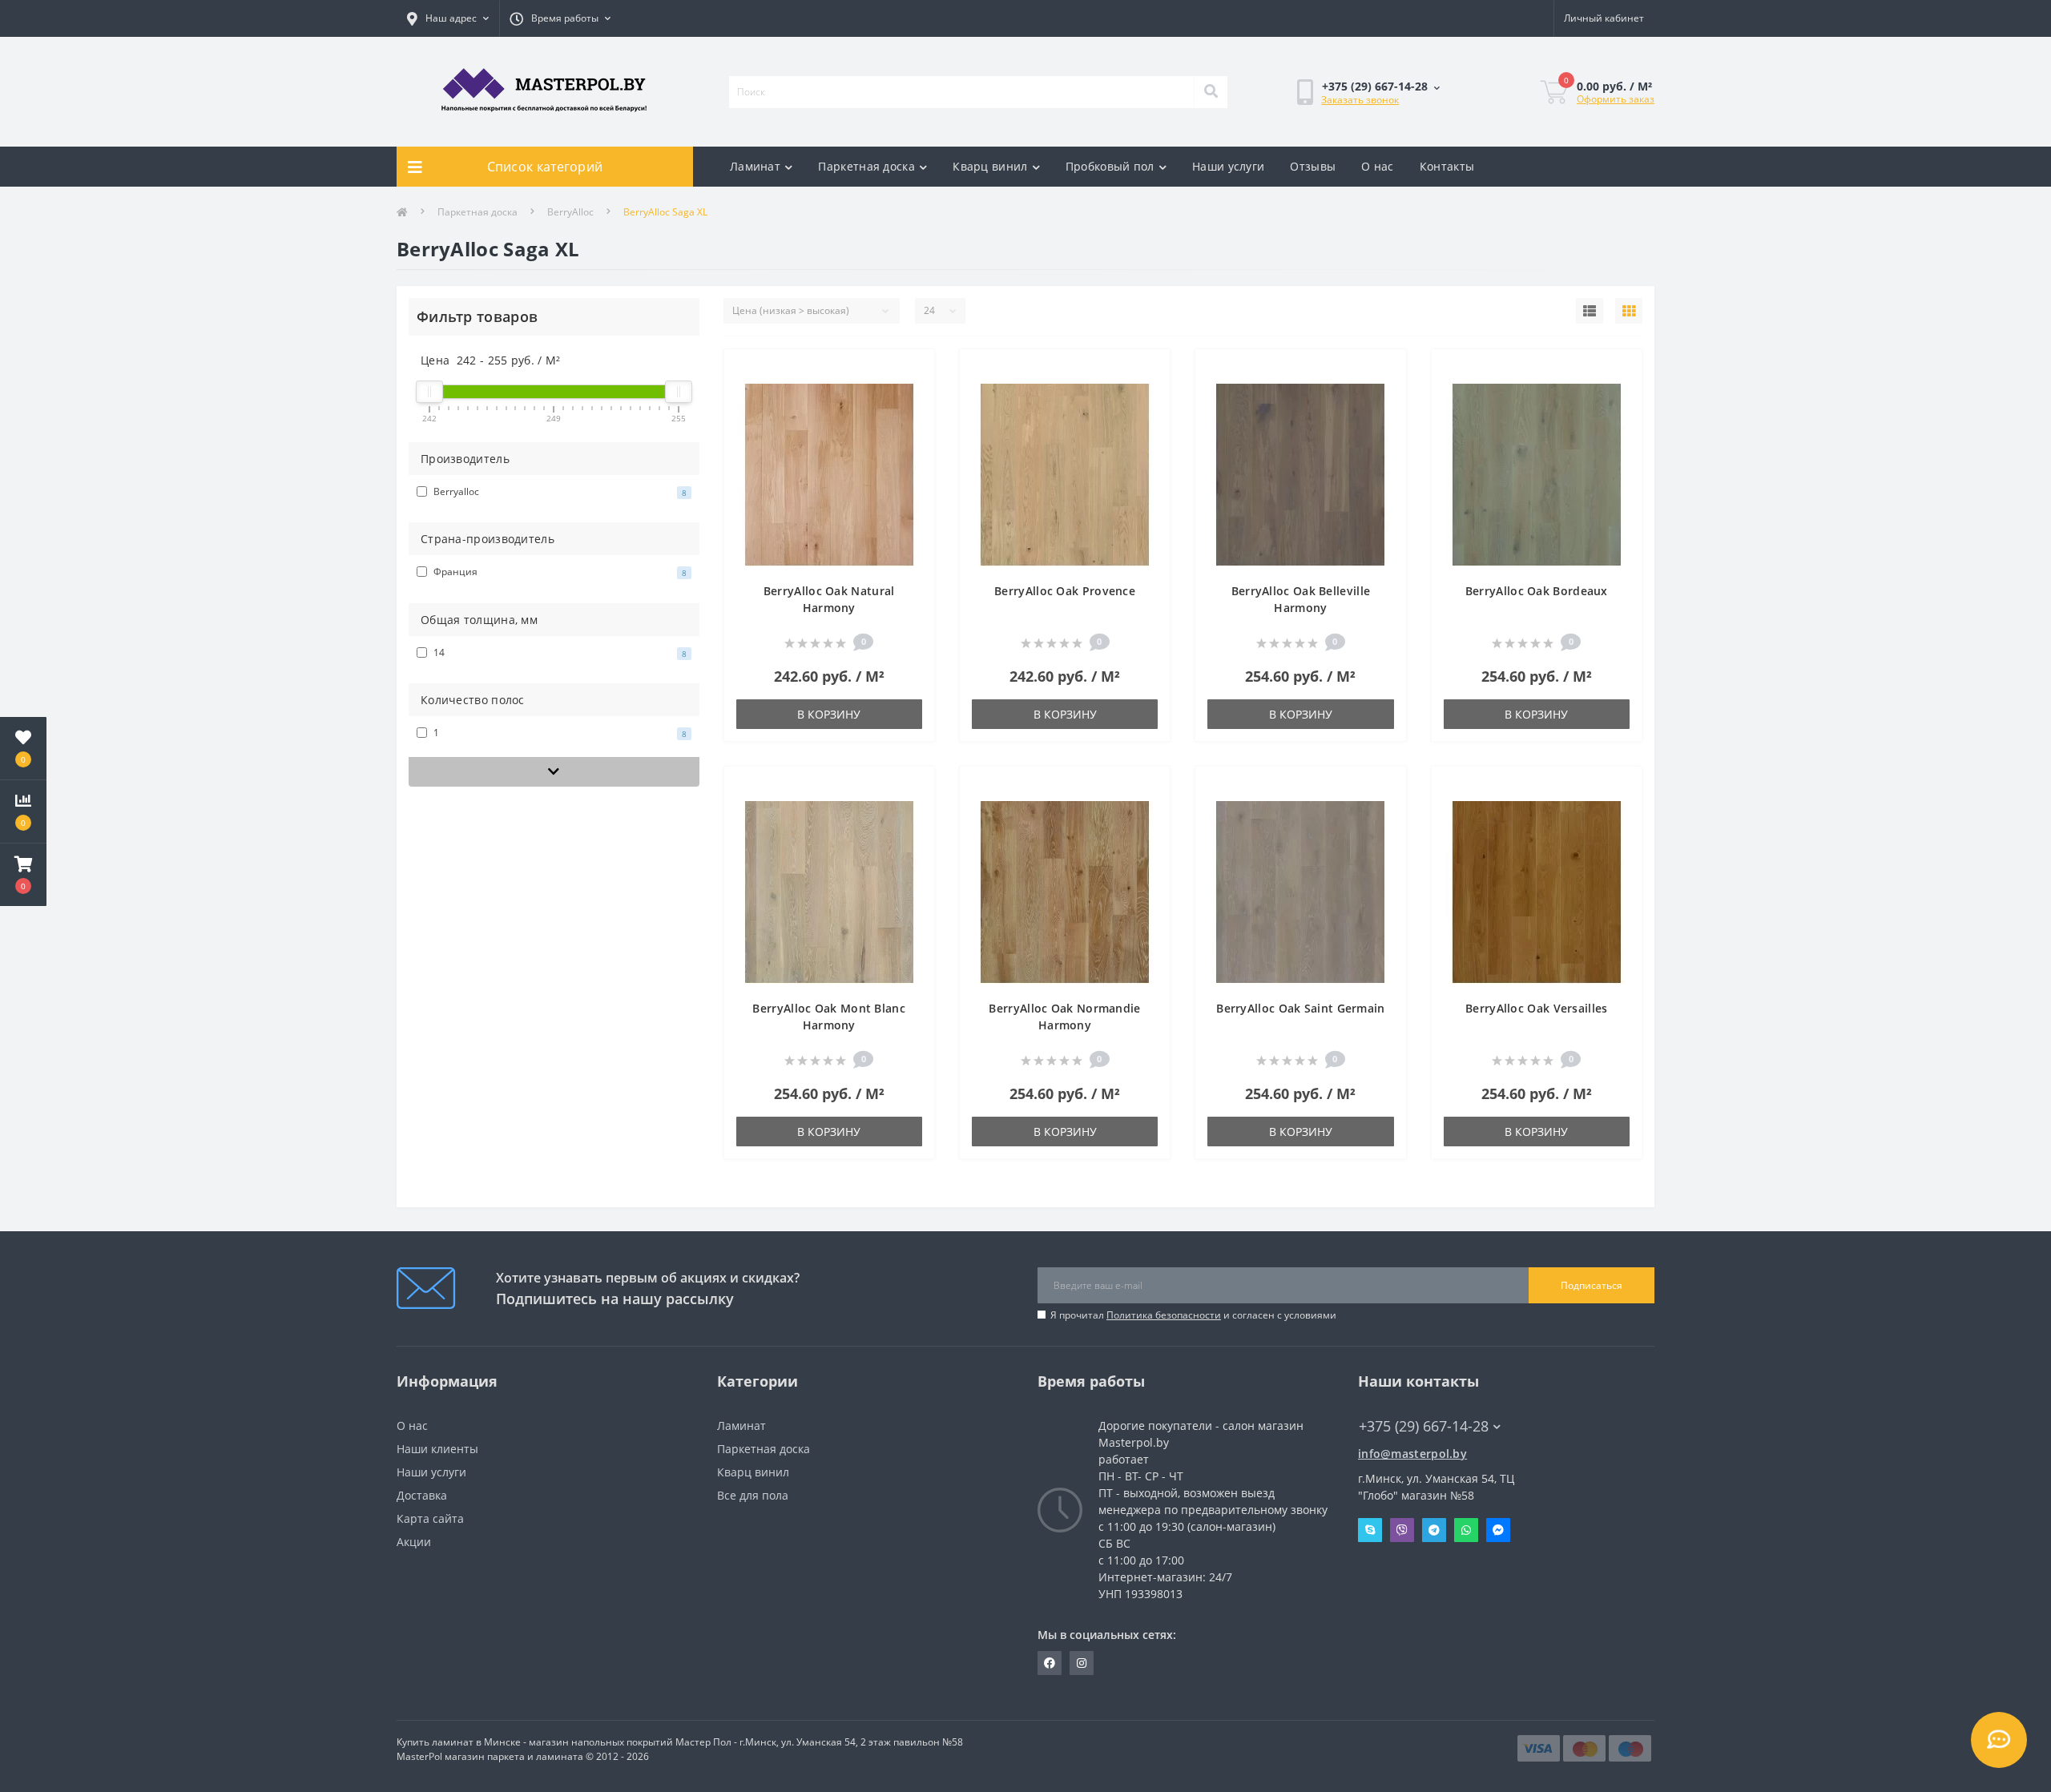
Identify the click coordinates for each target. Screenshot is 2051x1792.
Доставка (422, 1495)
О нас (1378, 166)
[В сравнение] (910, 397)
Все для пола (753, 1495)
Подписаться (1592, 1285)
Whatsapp (1466, 1530)
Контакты (1447, 166)
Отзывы (1313, 166)
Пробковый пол (1110, 166)
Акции (414, 1542)
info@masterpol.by (1412, 1454)
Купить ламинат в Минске (459, 1742)
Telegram (1434, 1530)
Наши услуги (1228, 166)
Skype (1370, 1530)
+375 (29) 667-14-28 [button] (1424, 1426)
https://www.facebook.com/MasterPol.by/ (1050, 1663)
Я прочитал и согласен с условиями (1193, 1315)
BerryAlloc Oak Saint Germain (1300, 1008)
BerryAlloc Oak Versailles (1537, 1008)
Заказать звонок (1360, 100)
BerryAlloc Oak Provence (1065, 591)
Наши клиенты (437, 1449)
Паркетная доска (866, 166)
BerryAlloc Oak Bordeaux (1537, 591)
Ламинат (755, 166)
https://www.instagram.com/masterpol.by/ (1082, 1663)
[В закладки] (910, 371)
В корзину (829, 714)
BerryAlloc (570, 212)
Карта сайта (430, 1518)
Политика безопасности (1164, 1315)
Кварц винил (990, 166)
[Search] (1211, 92)
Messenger (1498, 1530)
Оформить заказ (1616, 99)
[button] (23, 875)
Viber (1402, 1530)
